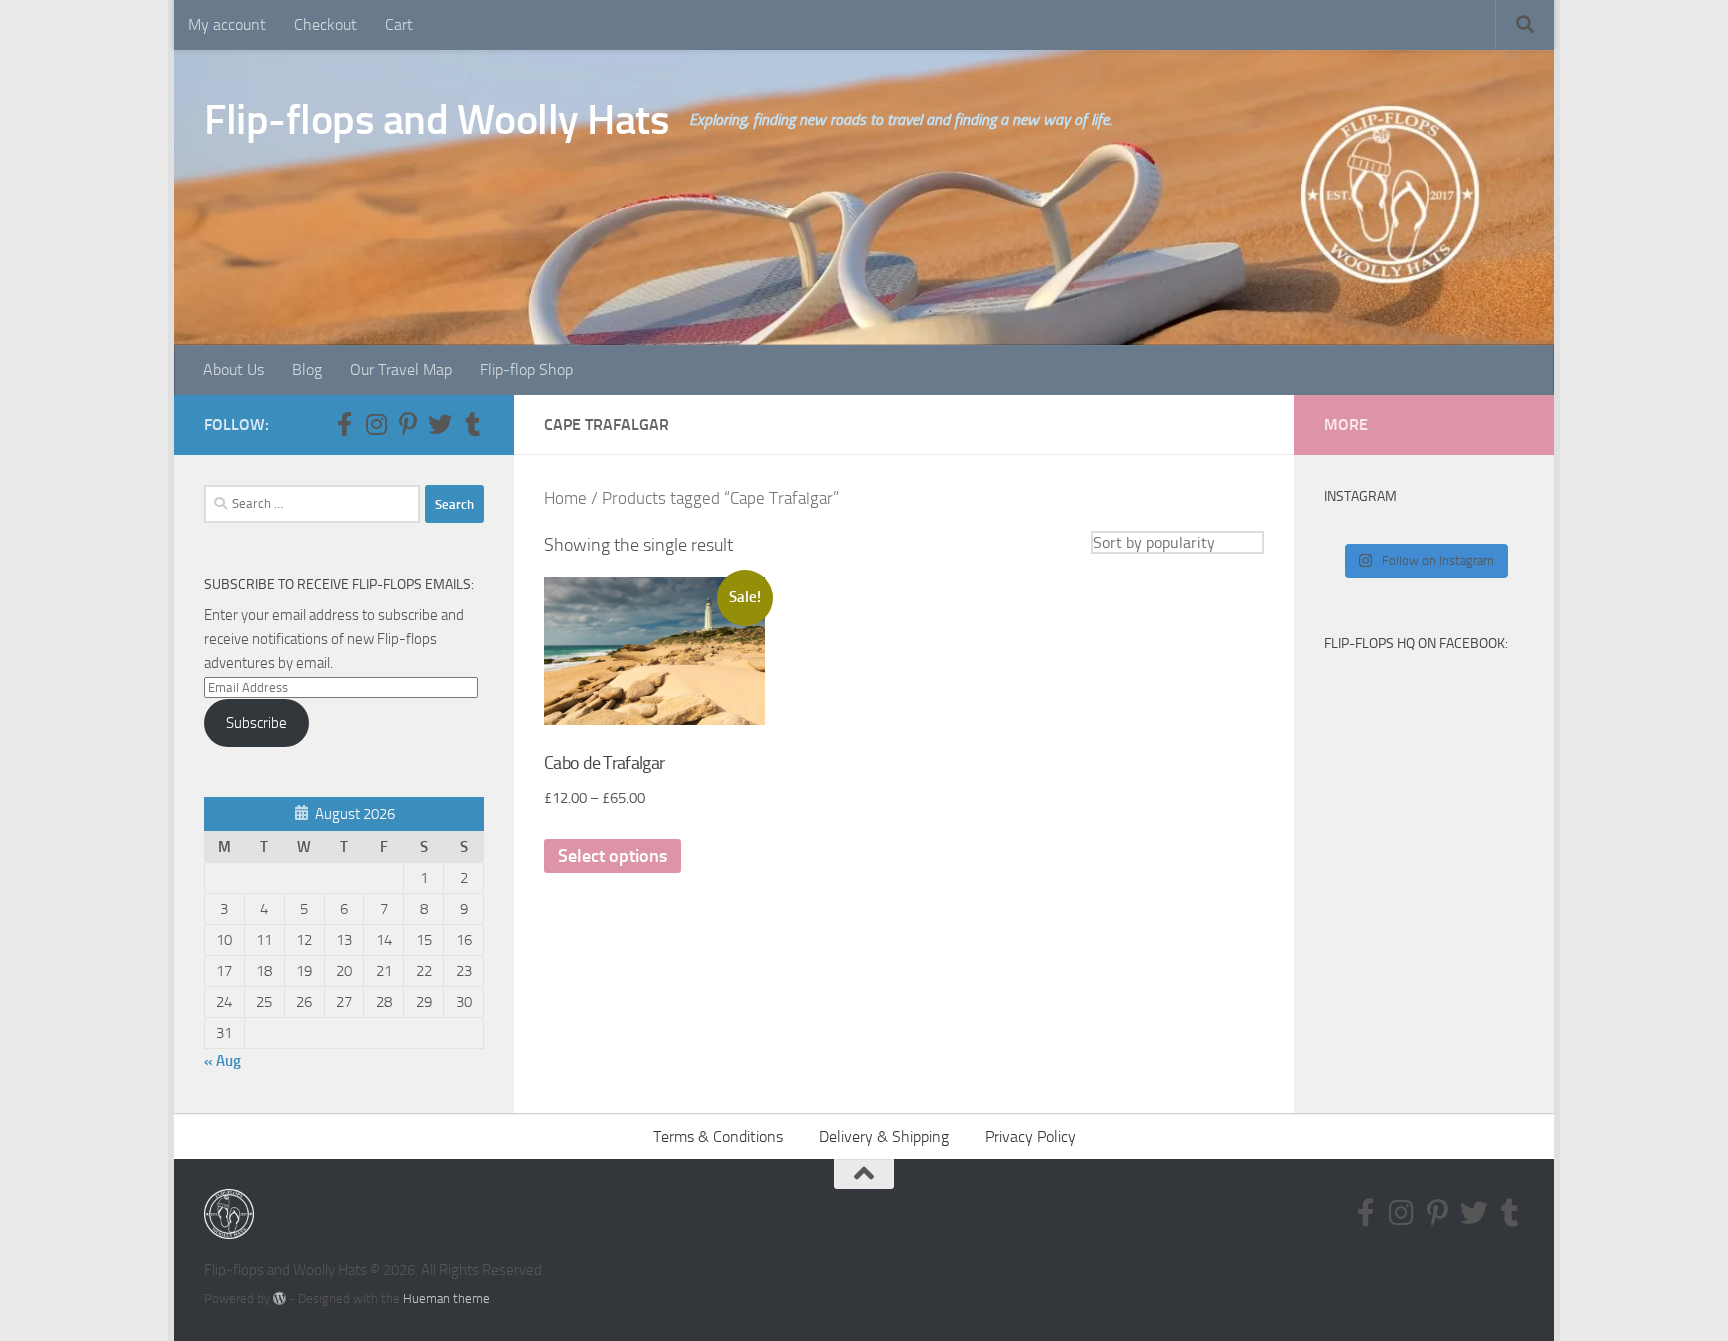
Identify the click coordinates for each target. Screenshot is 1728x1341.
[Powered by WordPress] (279, 1298)
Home (565, 498)
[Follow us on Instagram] (376, 424)
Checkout (325, 24)
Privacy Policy (1030, 1136)
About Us (233, 369)
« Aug (222, 1061)
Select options (612, 856)
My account (227, 24)
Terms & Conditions (718, 1136)
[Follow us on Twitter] (440, 424)
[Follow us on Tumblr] (472, 424)
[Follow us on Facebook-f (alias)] (344, 424)
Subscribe (256, 723)
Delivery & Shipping (884, 1136)
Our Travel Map (401, 369)
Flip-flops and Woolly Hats (436, 120)
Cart (399, 24)
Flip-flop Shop (526, 369)
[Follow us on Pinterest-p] (408, 424)
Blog (307, 369)
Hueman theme (446, 1298)
